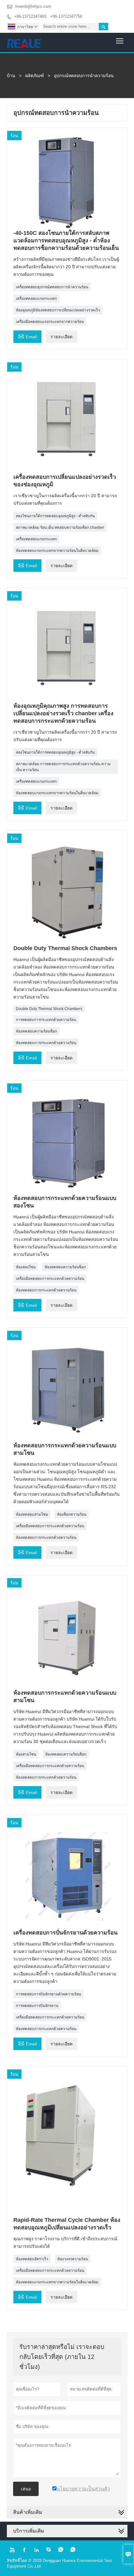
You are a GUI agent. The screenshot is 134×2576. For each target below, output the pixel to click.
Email (27, 336)
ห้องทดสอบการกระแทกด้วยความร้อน (46, 1043)
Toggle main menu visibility (120, 40)
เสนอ (26, 2489)
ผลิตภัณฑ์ (35, 76)
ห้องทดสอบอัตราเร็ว (32, 2259)
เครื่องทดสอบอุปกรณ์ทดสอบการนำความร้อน (52, 287)
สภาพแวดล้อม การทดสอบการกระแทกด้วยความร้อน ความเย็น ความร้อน (63, 767)
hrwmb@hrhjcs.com (33, 6)
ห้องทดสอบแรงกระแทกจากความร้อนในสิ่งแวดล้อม (57, 551)
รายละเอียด (62, 337)
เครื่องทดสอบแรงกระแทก (36, 299)
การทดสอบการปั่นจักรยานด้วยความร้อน (48, 1994)
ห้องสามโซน (26, 1754)
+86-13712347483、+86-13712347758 (48, 16)
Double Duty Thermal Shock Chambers (49, 1009)
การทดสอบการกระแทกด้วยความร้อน (46, 1020)
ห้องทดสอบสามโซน (32, 1514)
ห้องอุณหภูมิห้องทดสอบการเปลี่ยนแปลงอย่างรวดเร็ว (58, 310)
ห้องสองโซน (26, 1267)
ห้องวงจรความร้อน (73, 2259)
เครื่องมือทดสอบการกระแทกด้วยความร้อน (50, 1279)
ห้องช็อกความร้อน (72, 1514)
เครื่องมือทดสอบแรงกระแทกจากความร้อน (50, 322)
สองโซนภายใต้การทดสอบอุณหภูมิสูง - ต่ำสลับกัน (55, 516)
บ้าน (11, 76)
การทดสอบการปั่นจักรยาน (37, 2006)
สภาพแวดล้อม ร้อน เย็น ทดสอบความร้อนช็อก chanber (60, 528)
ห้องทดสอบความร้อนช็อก (36, 1031)
